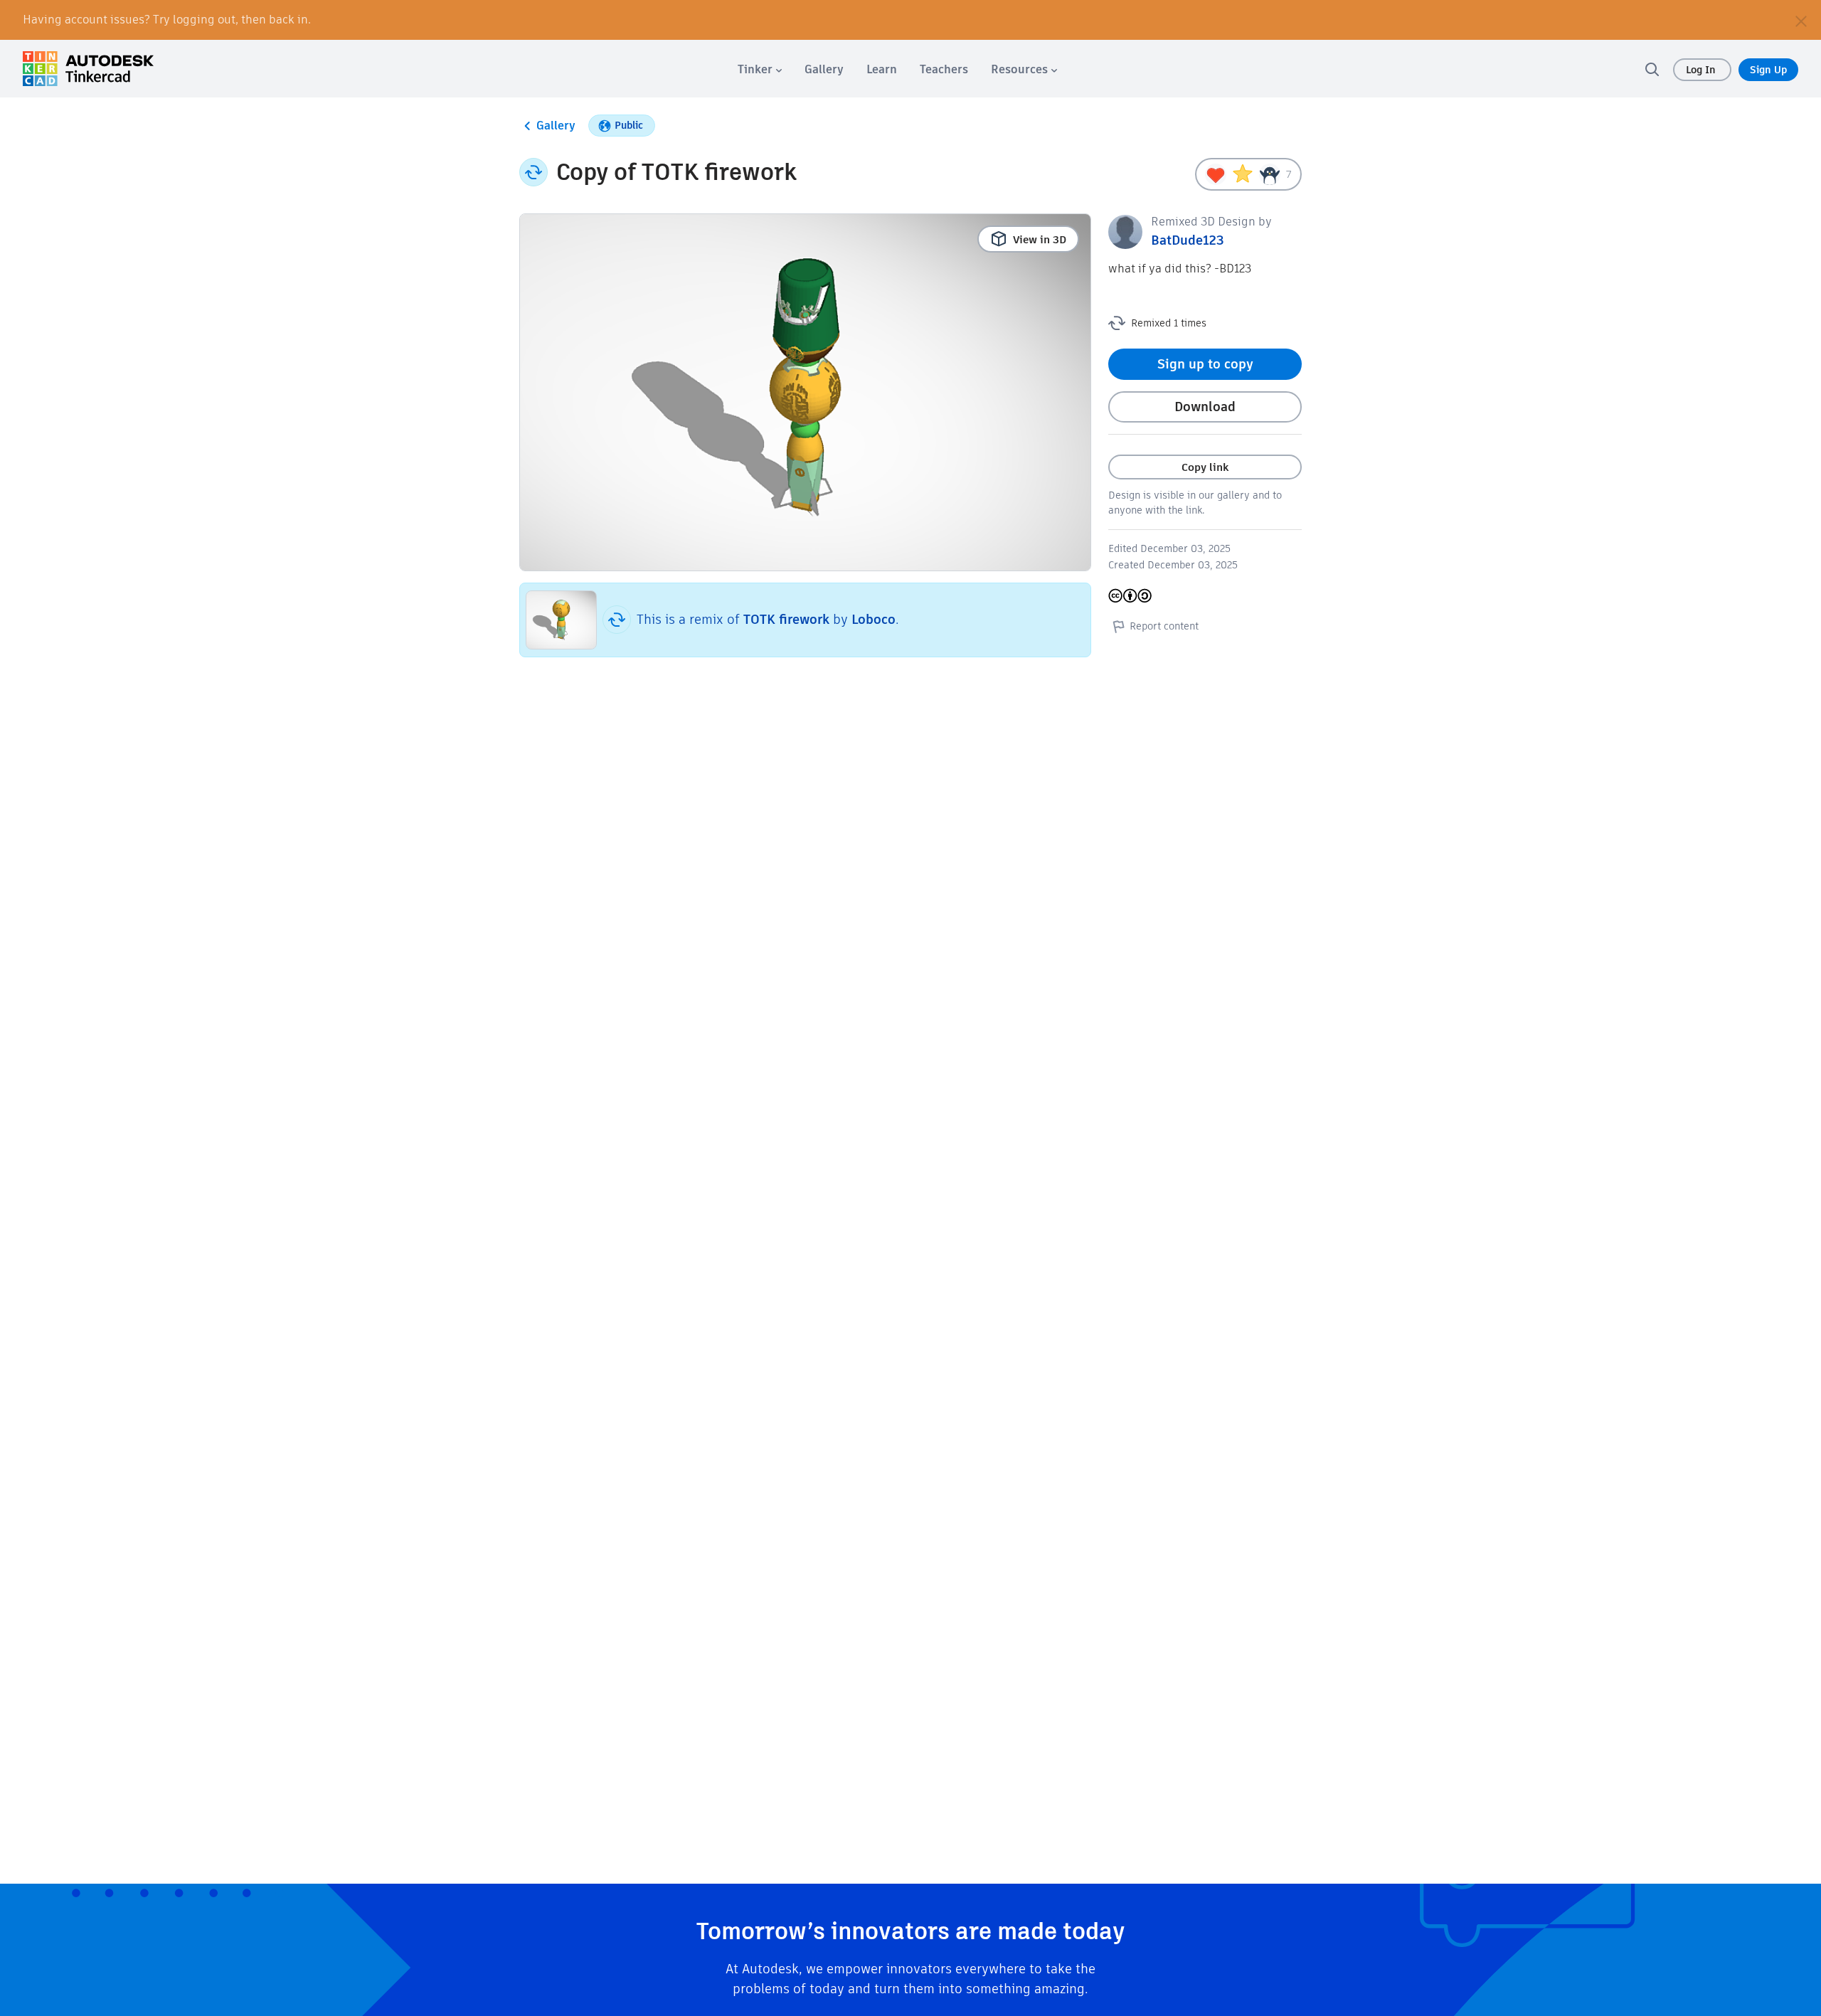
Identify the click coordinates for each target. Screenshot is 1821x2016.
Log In (1702, 70)
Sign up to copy (1205, 364)
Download (1205, 407)
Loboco (874, 619)
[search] (1652, 69)
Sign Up (1768, 70)
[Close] (1801, 20)
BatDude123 (1188, 240)
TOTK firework (786, 619)
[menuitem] (760, 69)
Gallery (556, 126)
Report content (1164, 626)
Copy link (1205, 467)
